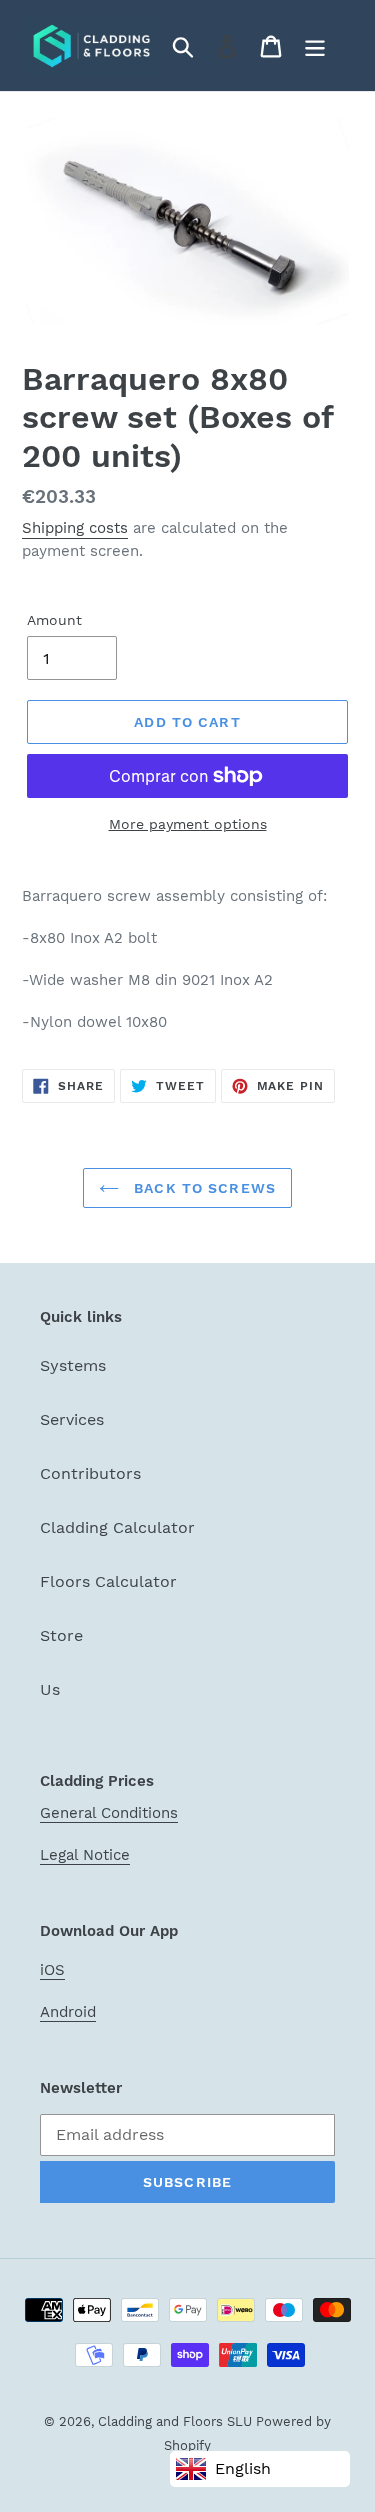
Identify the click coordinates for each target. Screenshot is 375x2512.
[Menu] (315, 45)
